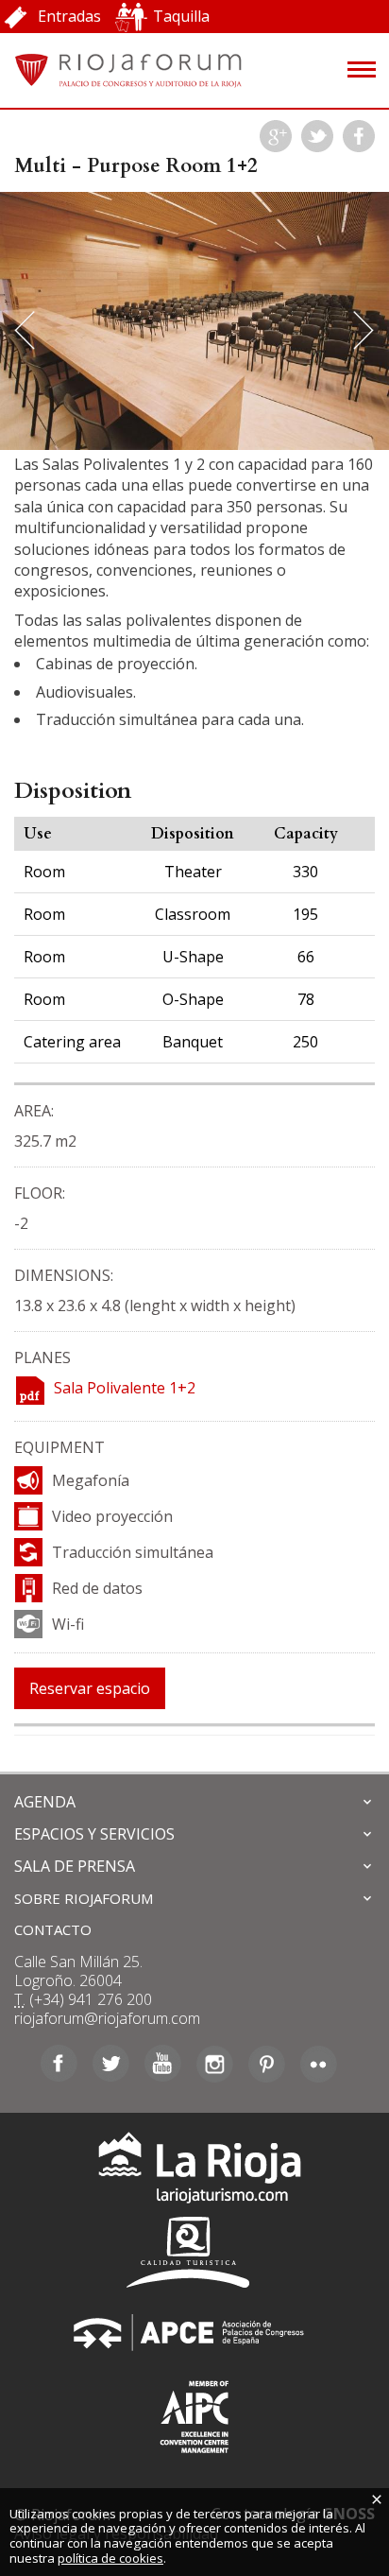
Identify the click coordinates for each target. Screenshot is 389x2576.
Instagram (215, 2064)
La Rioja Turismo (195, 2172)
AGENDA (45, 1802)
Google (276, 136)
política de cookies (110, 2558)
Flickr (319, 2064)
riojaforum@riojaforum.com (107, 2018)
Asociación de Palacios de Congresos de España (194, 2333)
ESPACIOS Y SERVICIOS (94, 1834)
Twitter (317, 136)
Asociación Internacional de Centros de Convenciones (194, 2413)
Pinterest (267, 2064)
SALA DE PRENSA (75, 1866)
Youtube (163, 2064)
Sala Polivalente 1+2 (125, 1388)
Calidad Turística (194, 2252)
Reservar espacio (90, 1688)
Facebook (359, 136)
